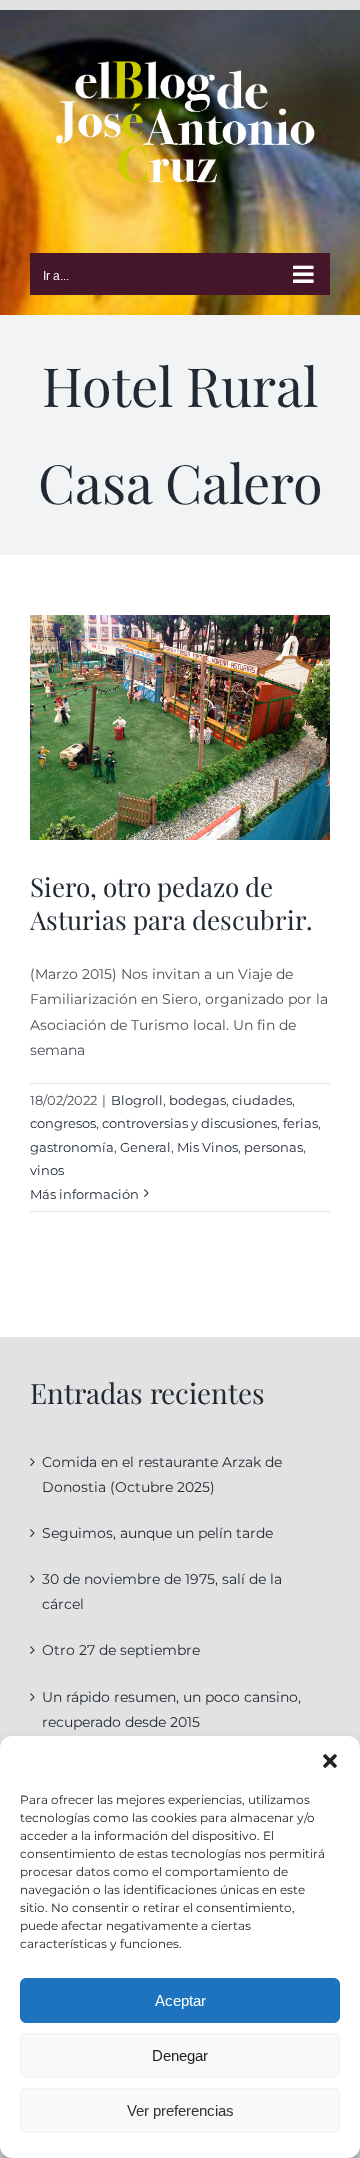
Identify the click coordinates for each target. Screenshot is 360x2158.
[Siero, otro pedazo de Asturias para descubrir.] (180, 727)
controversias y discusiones (189, 1123)
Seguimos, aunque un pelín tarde (157, 1533)
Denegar (180, 2055)
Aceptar (180, 2000)
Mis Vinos (207, 1147)
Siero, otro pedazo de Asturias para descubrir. (171, 903)
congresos (63, 1123)
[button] (330, 1761)
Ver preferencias (180, 2110)
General (145, 1147)
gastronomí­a (72, 1147)
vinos (47, 1170)
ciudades (262, 1100)
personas (273, 1147)
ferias (300, 1123)
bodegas (197, 1100)
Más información (84, 1194)
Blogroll (137, 1100)
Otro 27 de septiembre (121, 1650)
